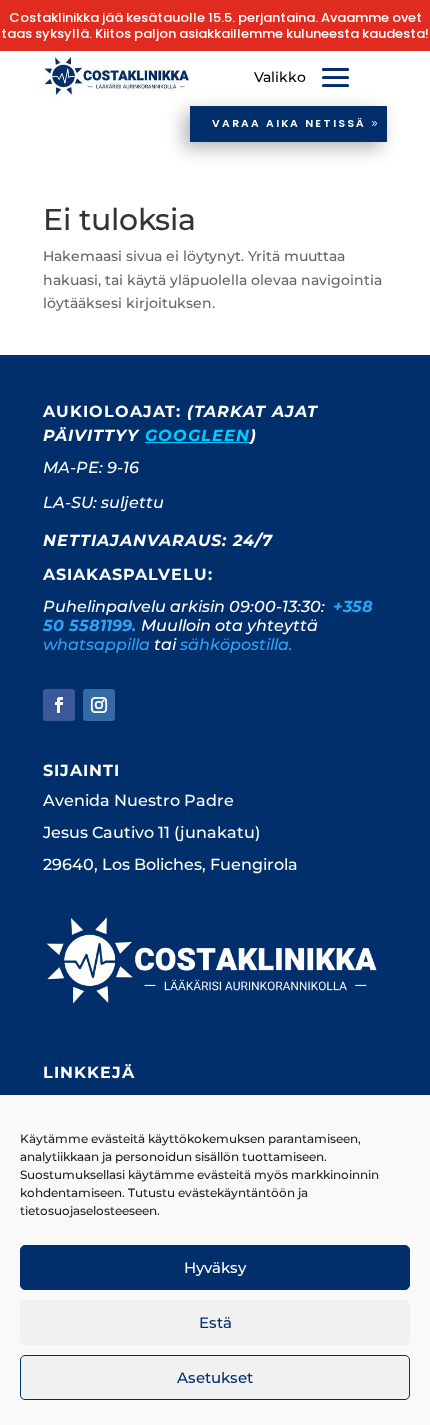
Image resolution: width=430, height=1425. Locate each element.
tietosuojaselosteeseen (88, 1210)
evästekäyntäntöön (236, 1192)
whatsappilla (96, 644)
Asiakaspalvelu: (128, 574)
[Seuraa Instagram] (99, 705)
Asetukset (215, 1377)
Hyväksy (215, 1267)
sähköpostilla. (236, 644)
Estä (215, 1322)
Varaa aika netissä (289, 123)
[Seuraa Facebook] (59, 705)
